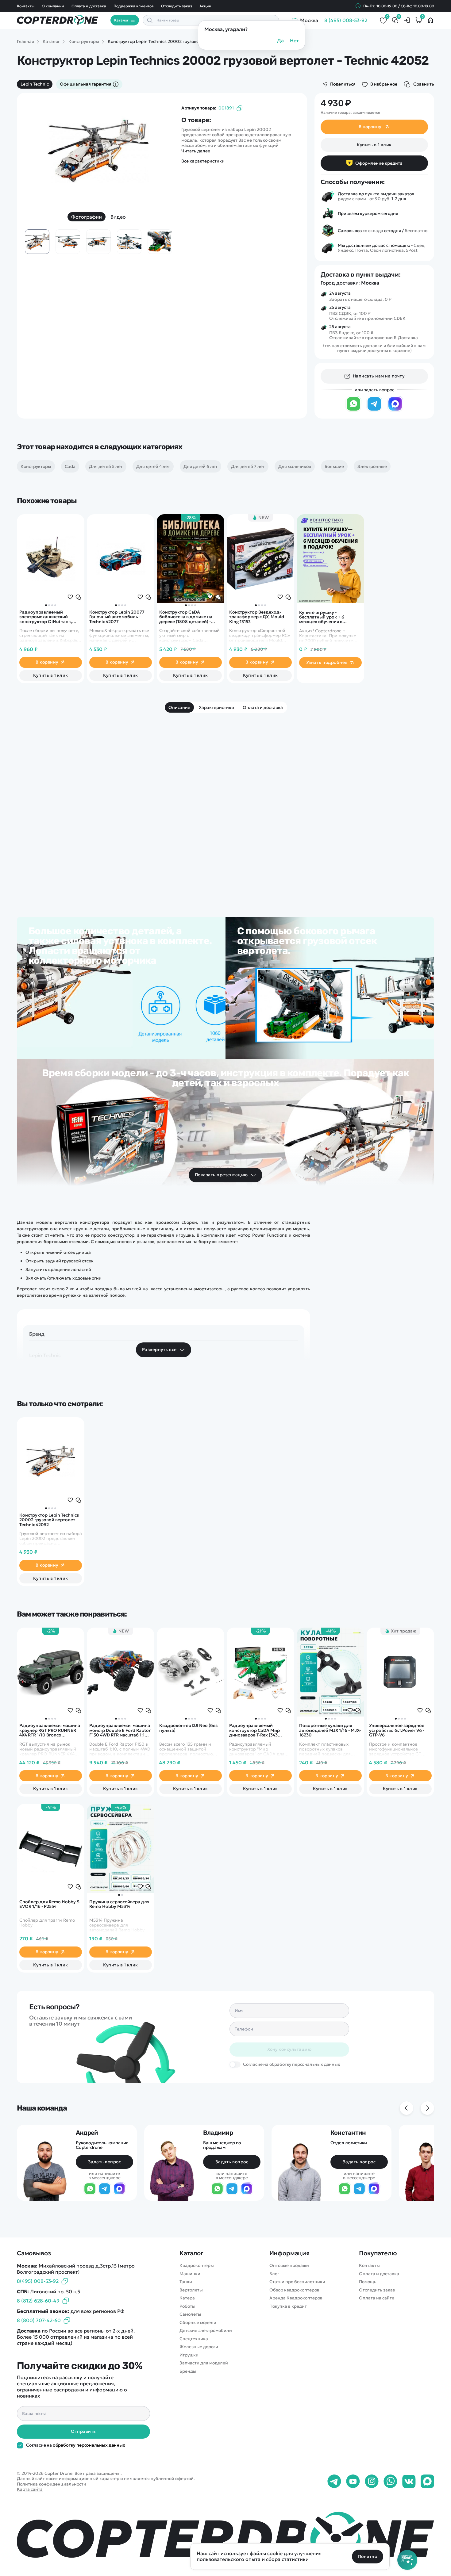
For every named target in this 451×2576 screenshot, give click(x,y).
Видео (118, 217)
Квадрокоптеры (197, 2266)
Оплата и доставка (89, 6)
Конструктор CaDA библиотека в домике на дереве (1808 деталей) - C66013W (186, 617)
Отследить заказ (177, 6)
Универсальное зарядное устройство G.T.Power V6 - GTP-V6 (397, 1730)
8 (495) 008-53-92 (346, 20)
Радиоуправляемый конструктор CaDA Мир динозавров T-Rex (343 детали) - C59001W (254, 1730)
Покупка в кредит (288, 2306)
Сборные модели (198, 2323)
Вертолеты (191, 2290)
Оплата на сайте (377, 2298)
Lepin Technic (35, 84)
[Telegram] (374, 410)
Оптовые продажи (289, 2266)
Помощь (368, 2282)
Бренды (188, 2371)
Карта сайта (30, 2489)
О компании (53, 6)
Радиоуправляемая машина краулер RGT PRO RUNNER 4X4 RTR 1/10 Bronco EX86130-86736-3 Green (50, 1730)
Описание (179, 707)
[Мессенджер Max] (395, 410)
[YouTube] (353, 2482)
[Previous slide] (38, 157)
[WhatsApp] (353, 410)
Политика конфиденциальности (52, 2484)
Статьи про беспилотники (297, 2282)
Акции (205, 6)
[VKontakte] (409, 2482)
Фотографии (87, 217)
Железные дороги (199, 2347)
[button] (46, 605)
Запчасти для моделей (204, 2363)
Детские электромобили (206, 2331)
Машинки (190, 2274)
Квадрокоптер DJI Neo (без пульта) (188, 1728)
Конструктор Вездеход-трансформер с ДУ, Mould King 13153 (257, 617)
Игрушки (189, 2355)
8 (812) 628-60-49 (38, 2301)
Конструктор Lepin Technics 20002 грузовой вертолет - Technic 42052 (49, 1520)
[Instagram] (372, 2482)
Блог (274, 2274)
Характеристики (216, 707)
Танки (186, 2282)
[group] (98, 152)
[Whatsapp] (390, 2482)
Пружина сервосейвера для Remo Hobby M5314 (119, 1904)
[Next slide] (159, 157)
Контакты (26, 6)
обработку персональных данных (89, 2445)
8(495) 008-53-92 (38, 2281)
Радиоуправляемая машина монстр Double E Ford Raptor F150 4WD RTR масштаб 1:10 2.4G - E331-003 (120, 1730)
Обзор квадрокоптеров (294, 2290)
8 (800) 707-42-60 (39, 2320)
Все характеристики (203, 161)
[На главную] (225, 2537)
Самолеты (190, 2314)
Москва (370, 283)
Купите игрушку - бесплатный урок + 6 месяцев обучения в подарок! (322, 617)
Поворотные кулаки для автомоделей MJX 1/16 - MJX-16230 (330, 1730)
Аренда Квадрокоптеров (296, 2298)
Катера (187, 2298)
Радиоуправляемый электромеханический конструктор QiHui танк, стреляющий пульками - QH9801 (46, 617)
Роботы (187, 2306)
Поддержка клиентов (133, 6)
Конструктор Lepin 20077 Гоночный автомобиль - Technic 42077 (117, 617)
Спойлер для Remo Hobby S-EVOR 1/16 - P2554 (50, 1904)
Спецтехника (194, 2339)
